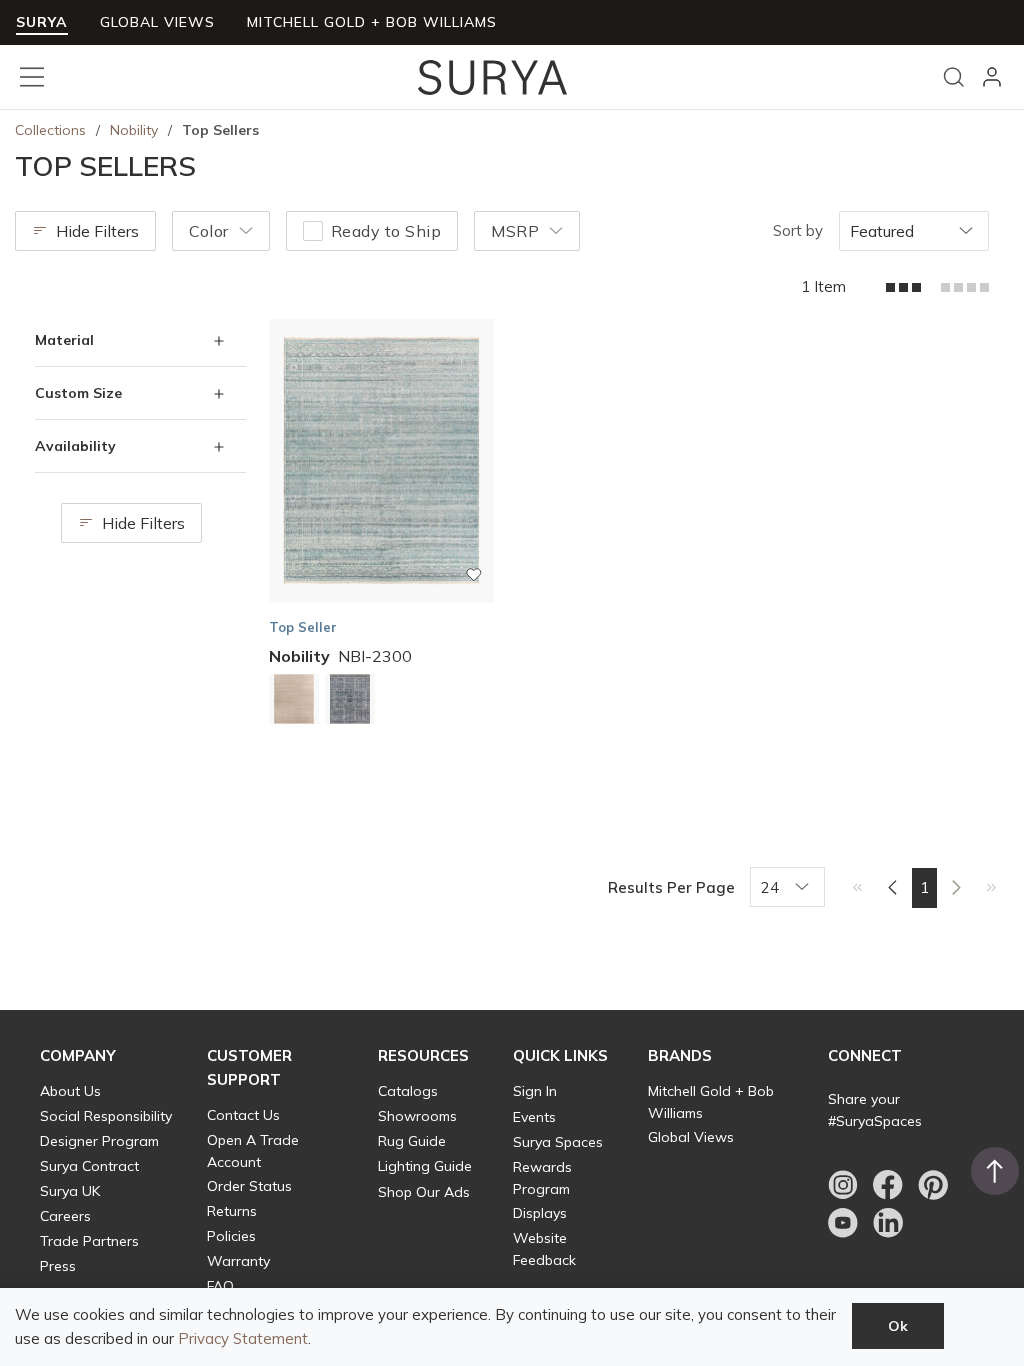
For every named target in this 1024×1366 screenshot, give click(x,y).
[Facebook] (888, 1185)
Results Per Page (671, 887)
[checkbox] (313, 231)
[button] (78, 1056)
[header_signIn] (992, 77)
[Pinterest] (933, 1185)
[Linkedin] (888, 1223)
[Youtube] (843, 1223)
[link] (857, 887)
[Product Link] (294, 702)
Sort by (798, 230)
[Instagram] (843, 1185)
